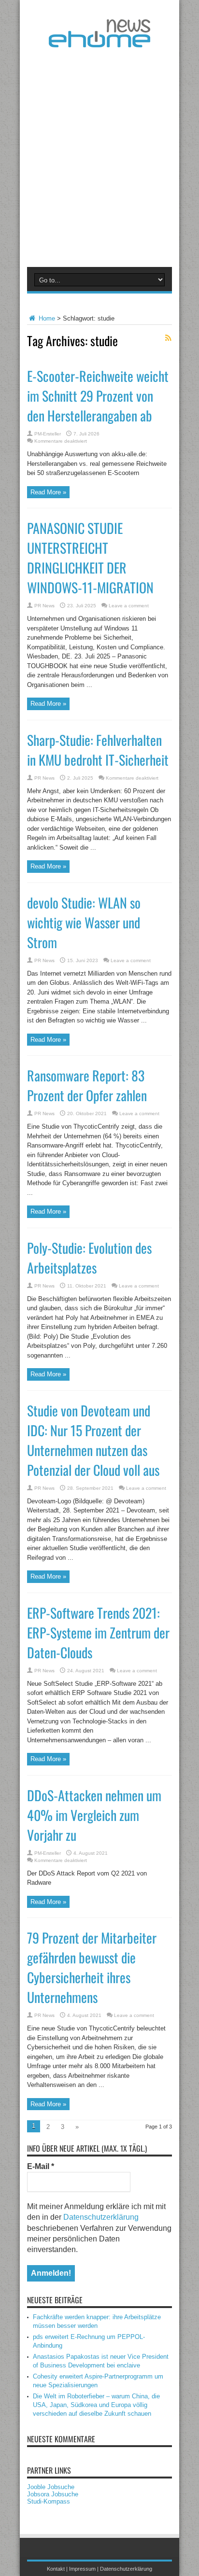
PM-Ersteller (48, 434)
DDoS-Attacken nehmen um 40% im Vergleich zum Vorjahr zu (94, 1815)
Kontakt (56, 2569)
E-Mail (41, 2166)
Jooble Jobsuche (51, 2487)
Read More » (48, 492)
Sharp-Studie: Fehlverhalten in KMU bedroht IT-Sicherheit (98, 750)
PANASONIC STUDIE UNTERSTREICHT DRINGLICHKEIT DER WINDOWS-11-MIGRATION (90, 558)
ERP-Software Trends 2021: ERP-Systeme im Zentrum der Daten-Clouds (98, 1632)
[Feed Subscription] (168, 338)
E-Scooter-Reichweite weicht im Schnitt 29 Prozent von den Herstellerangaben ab (98, 396)
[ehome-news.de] (99, 40)
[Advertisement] (99, 155)
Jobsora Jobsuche (53, 2494)
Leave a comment (129, 606)
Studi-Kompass (49, 2501)
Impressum (82, 2569)
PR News (44, 606)
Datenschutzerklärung (101, 2217)
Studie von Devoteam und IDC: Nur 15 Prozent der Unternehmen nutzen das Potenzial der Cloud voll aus (93, 1440)
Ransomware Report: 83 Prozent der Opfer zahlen (87, 1085)
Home (46, 318)
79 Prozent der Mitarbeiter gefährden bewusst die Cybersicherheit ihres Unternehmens (92, 1967)
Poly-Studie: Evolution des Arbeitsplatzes (89, 1258)
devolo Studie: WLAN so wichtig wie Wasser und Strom (84, 922)
